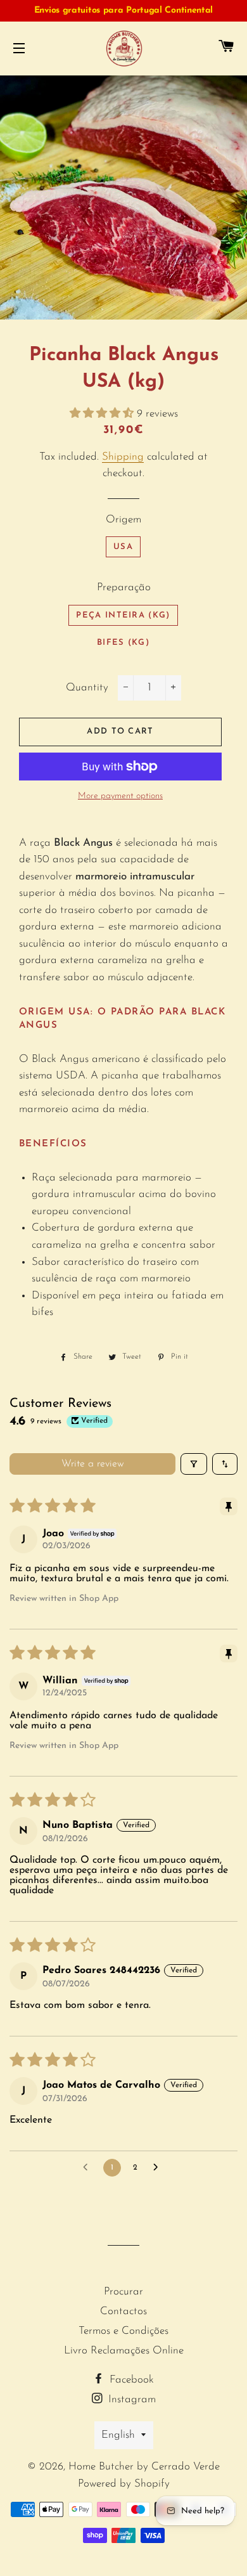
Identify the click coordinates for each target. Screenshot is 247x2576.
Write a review (93, 1464)
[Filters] (194, 1464)
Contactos (123, 2311)
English (118, 2435)
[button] (103, 414)
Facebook (130, 2380)
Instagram (130, 2399)
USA (123, 547)
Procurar (123, 2292)
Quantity (87, 688)
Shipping (123, 457)
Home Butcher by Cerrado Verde (144, 2467)
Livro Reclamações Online (124, 2351)
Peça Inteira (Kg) (123, 615)
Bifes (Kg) (123, 643)
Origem (123, 520)
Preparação (124, 587)
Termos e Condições (123, 2331)
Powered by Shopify (124, 2484)
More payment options (120, 796)
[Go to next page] (159, 2168)
